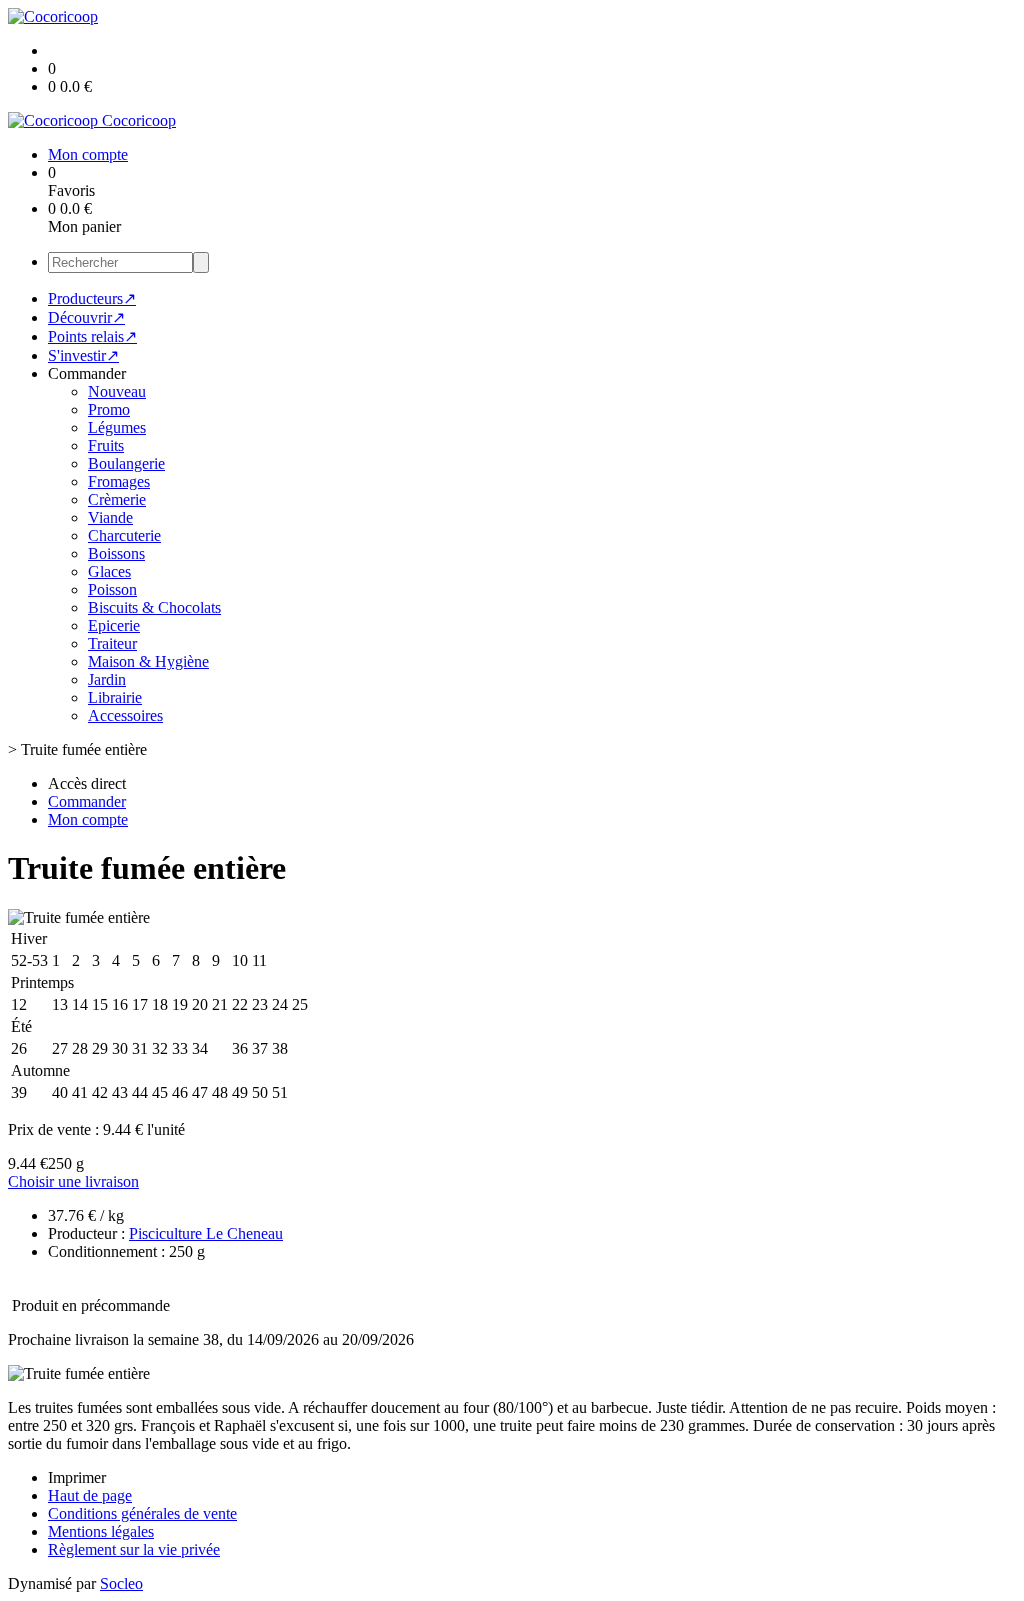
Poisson (112, 589)
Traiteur (112, 643)
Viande (110, 517)
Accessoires (125, 715)
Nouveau (117, 391)
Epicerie (114, 625)
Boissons (116, 553)
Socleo (121, 1583)
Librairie (115, 697)
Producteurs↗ (92, 298)
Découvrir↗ (86, 317)
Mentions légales (101, 1531)
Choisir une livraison (73, 1181)
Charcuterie (124, 535)
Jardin (107, 679)
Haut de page (90, 1495)
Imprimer (77, 1477)
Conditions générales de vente (142, 1513)
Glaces (109, 571)
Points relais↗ (92, 336)
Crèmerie (117, 499)
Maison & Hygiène (148, 661)
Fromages (119, 481)
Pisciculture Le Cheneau (206, 1233)
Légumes (117, 427)
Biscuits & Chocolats (154, 607)
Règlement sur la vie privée (134, 1549)
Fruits (106, 445)
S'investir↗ (83, 355)
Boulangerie (126, 463)
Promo (109, 409)
